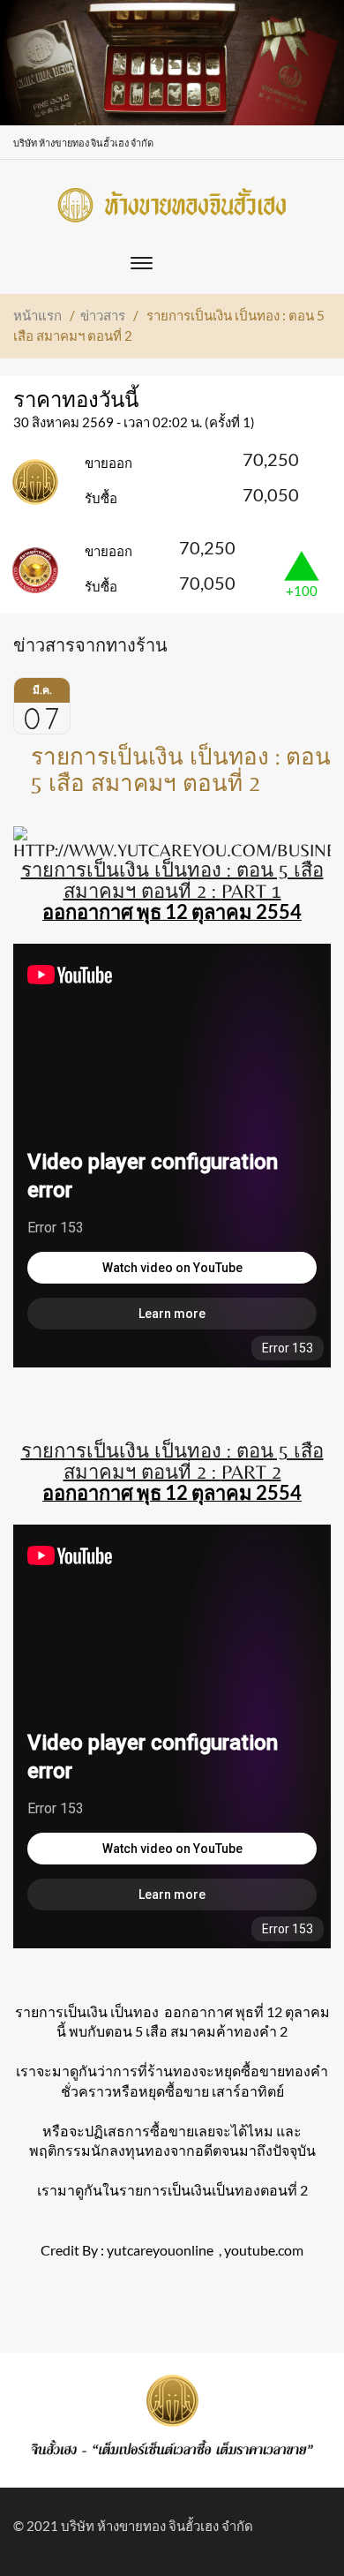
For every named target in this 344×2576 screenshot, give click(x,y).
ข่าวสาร (103, 315)
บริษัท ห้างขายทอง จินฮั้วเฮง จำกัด (157, 2526)
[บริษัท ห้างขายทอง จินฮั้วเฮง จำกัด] (172, 200)
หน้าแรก (37, 315)
